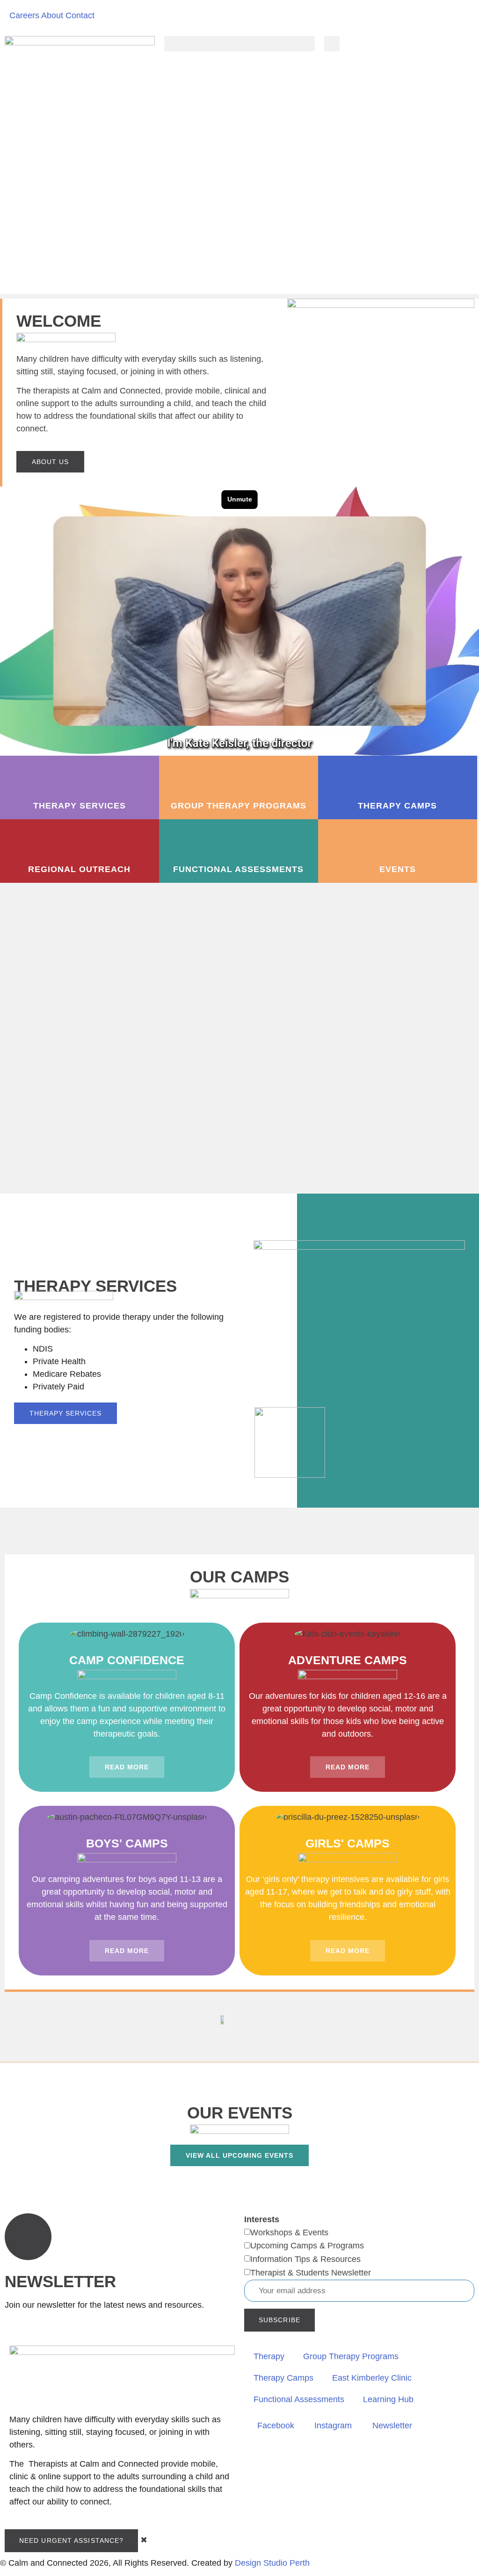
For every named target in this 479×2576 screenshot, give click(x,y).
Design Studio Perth (272, 2563)
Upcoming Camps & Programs (307, 2246)
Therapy (269, 2356)
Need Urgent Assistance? (71, 2540)
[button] (239, 44)
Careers (24, 15)
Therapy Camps (283, 2378)
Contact (80, 15)
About (52, 15)
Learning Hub (388, 2399)
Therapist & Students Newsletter (311, 2273)
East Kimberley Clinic (372, 2378)
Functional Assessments (299, 2399)
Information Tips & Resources (305, 2259)
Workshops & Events (289, 2233)
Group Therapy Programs (351, 2356)
